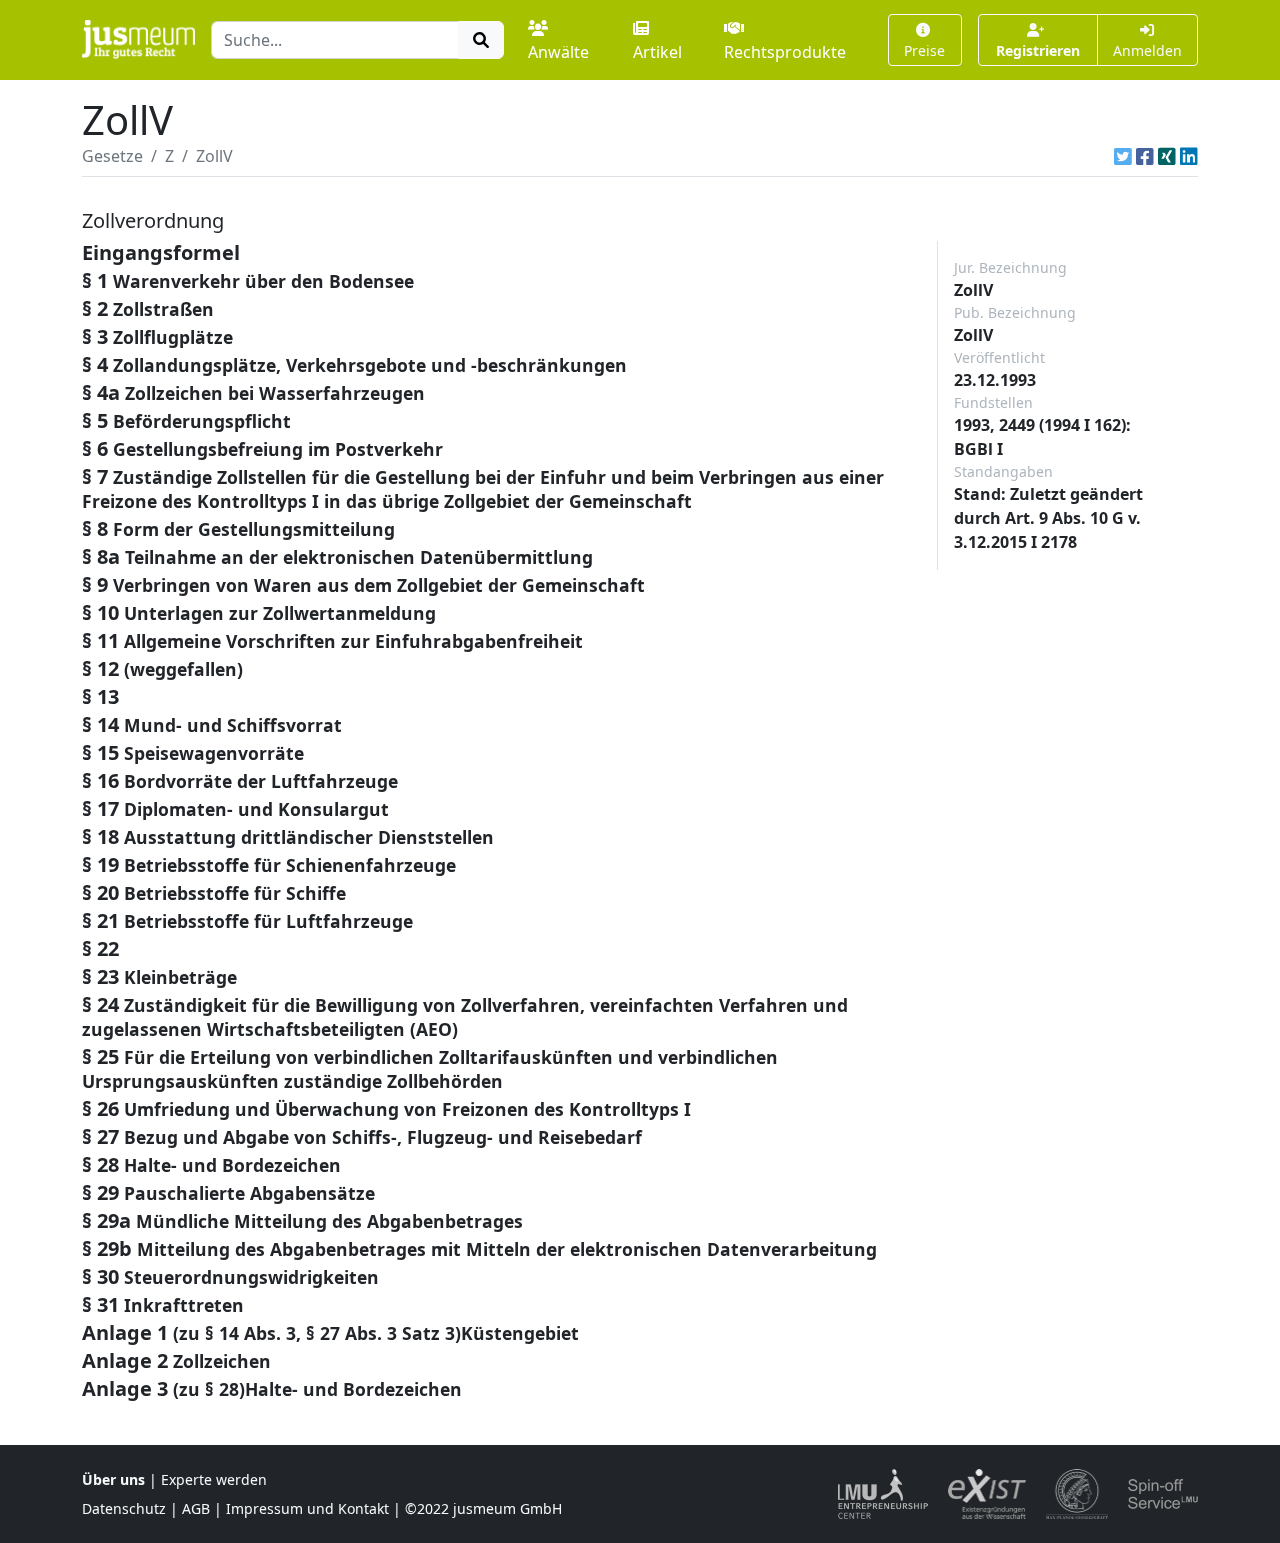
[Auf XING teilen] (1167, 156)
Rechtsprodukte (785, 52)
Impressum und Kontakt (307, 1508)
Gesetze (112, 156)
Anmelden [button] (1147, 50)
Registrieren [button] (1038, 50)
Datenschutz (124, 1508)
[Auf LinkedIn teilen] (1189, 156)
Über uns (113, 1479)
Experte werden (214, 1479)
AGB (196, 1508)
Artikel (657, 52)
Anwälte (558, 52)
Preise (924, 50)
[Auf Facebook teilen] (1145, 156)
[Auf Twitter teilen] (1123, 156)
